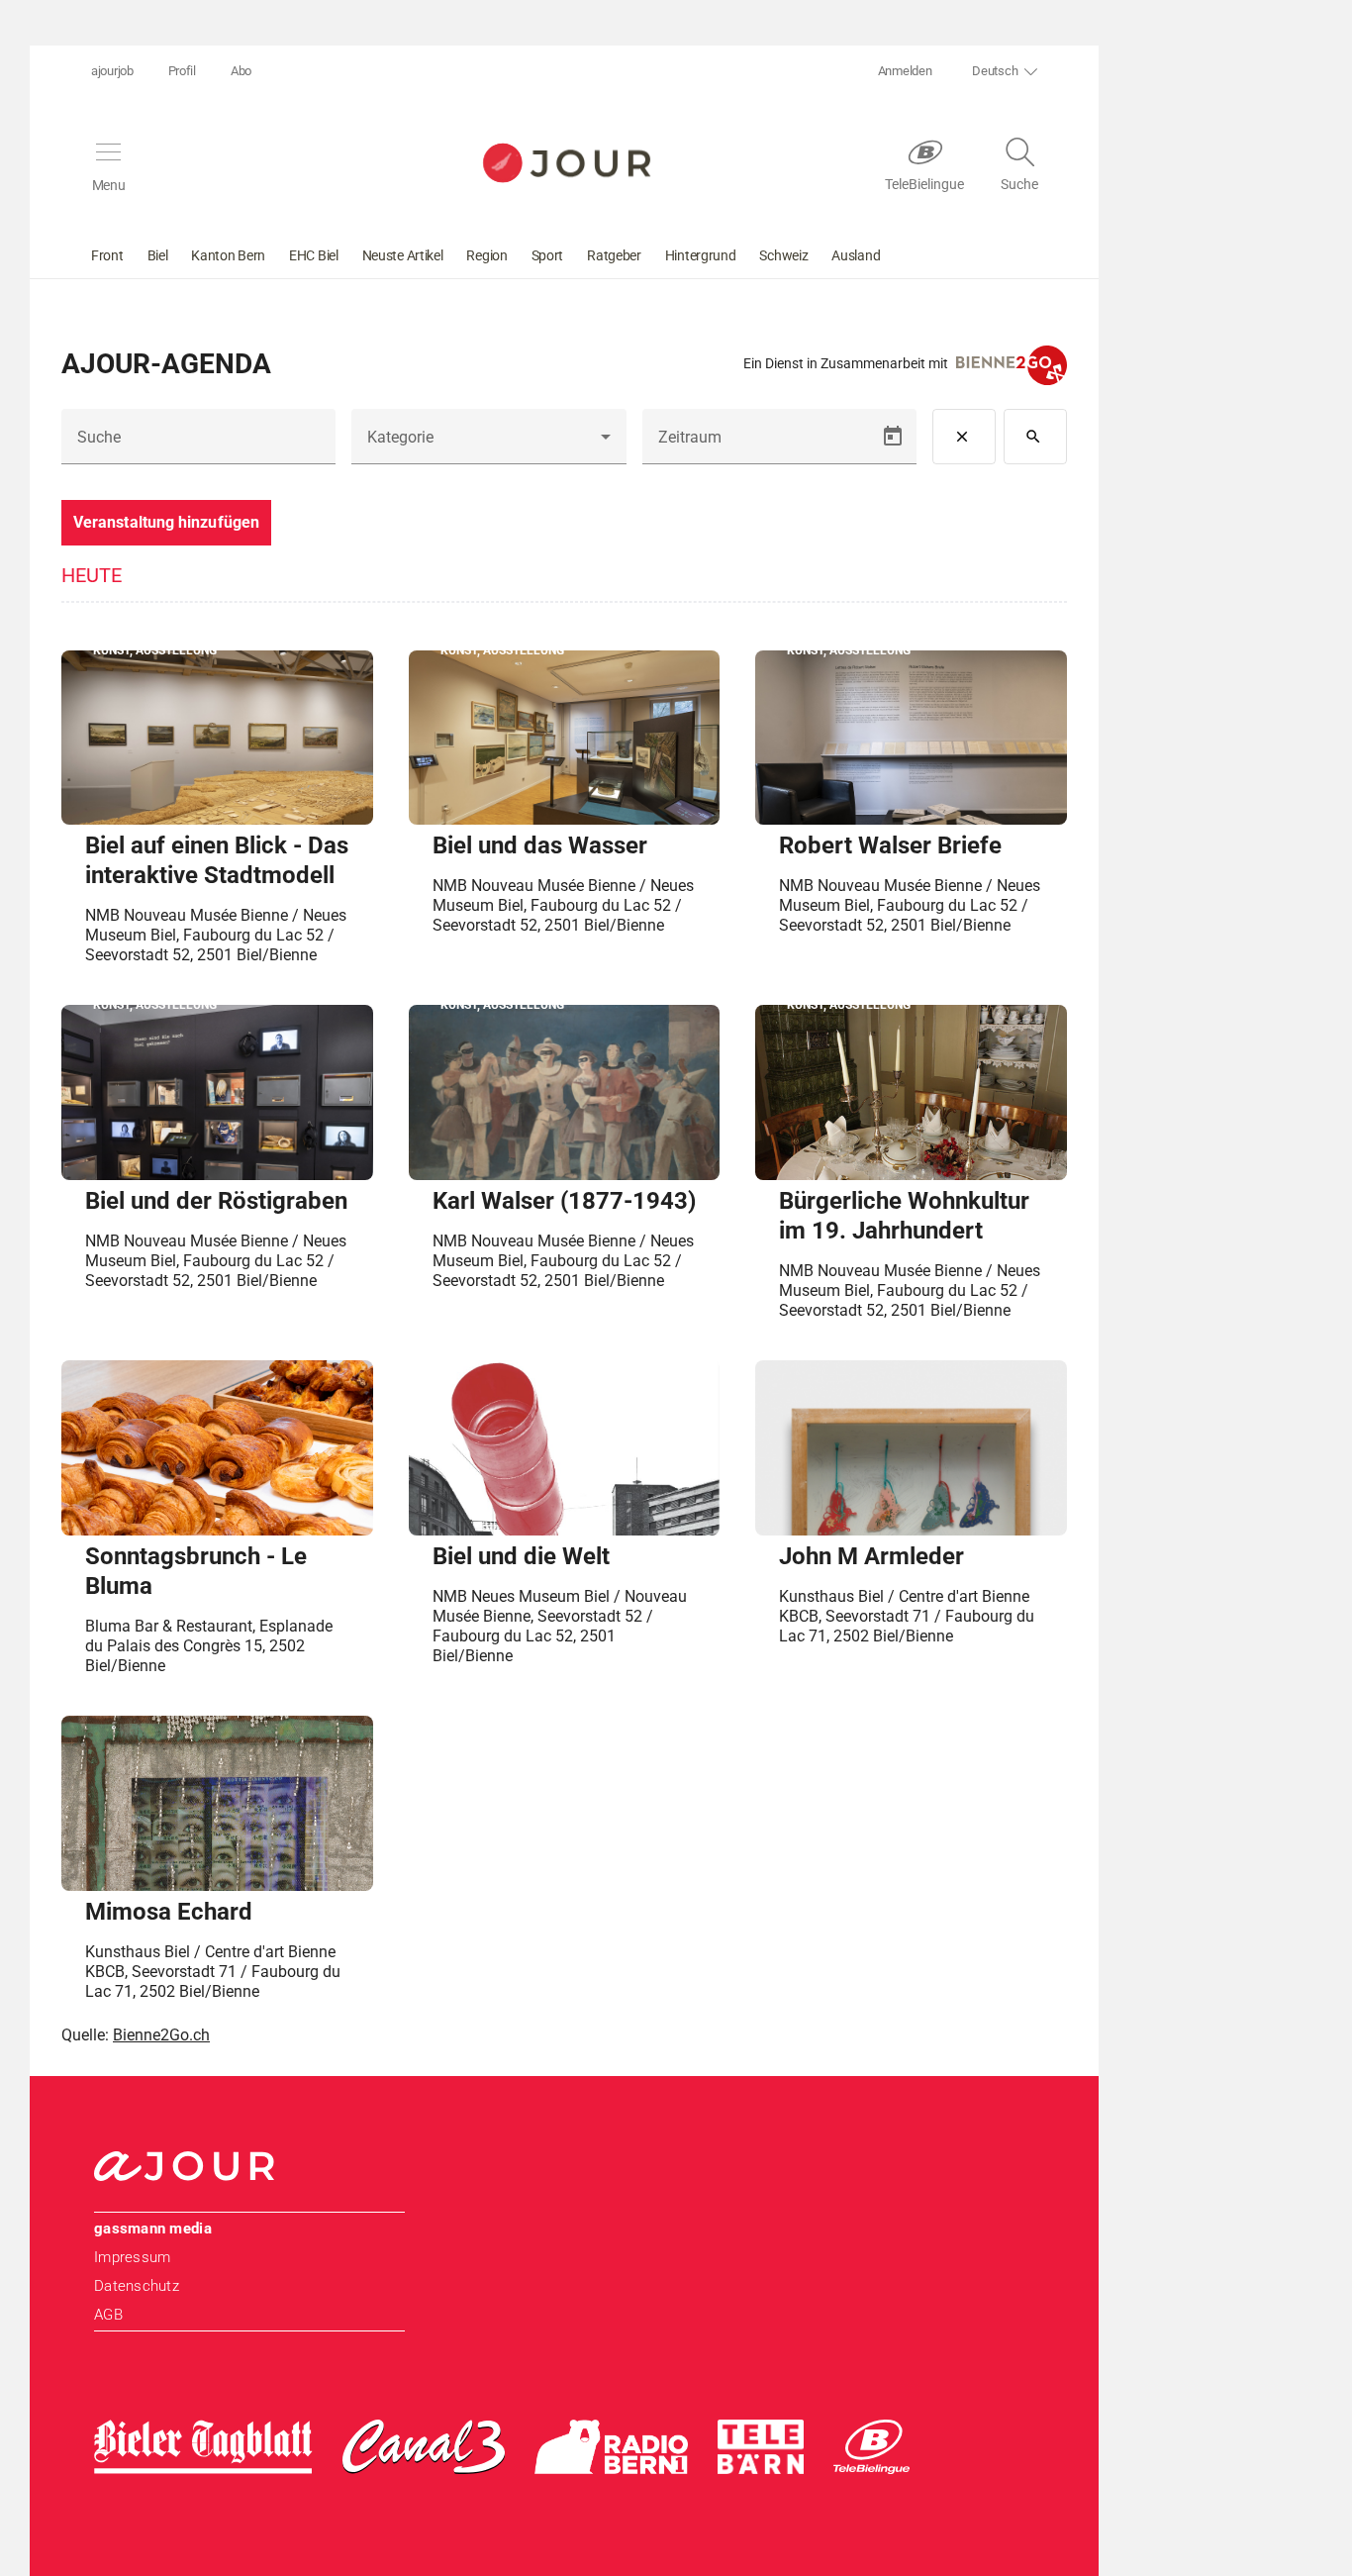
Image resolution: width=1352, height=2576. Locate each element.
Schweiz (783, 255)
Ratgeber (614, 255)
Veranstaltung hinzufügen (166, 522)
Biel (158, 255)
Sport (548, 255)
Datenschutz (137, 2286)
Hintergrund (701, 255)
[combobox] (488, 445)
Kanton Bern (228, 255)
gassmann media (153, 2229)
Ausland (856, 255)
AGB (108, 2315)
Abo (241, 71)
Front (107, 255)
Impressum (132, 2257)
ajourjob (112, 71)
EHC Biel (314, 255)
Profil (182, 71)
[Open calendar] (893, 437)
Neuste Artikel (403, 255)
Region (486, 255)
